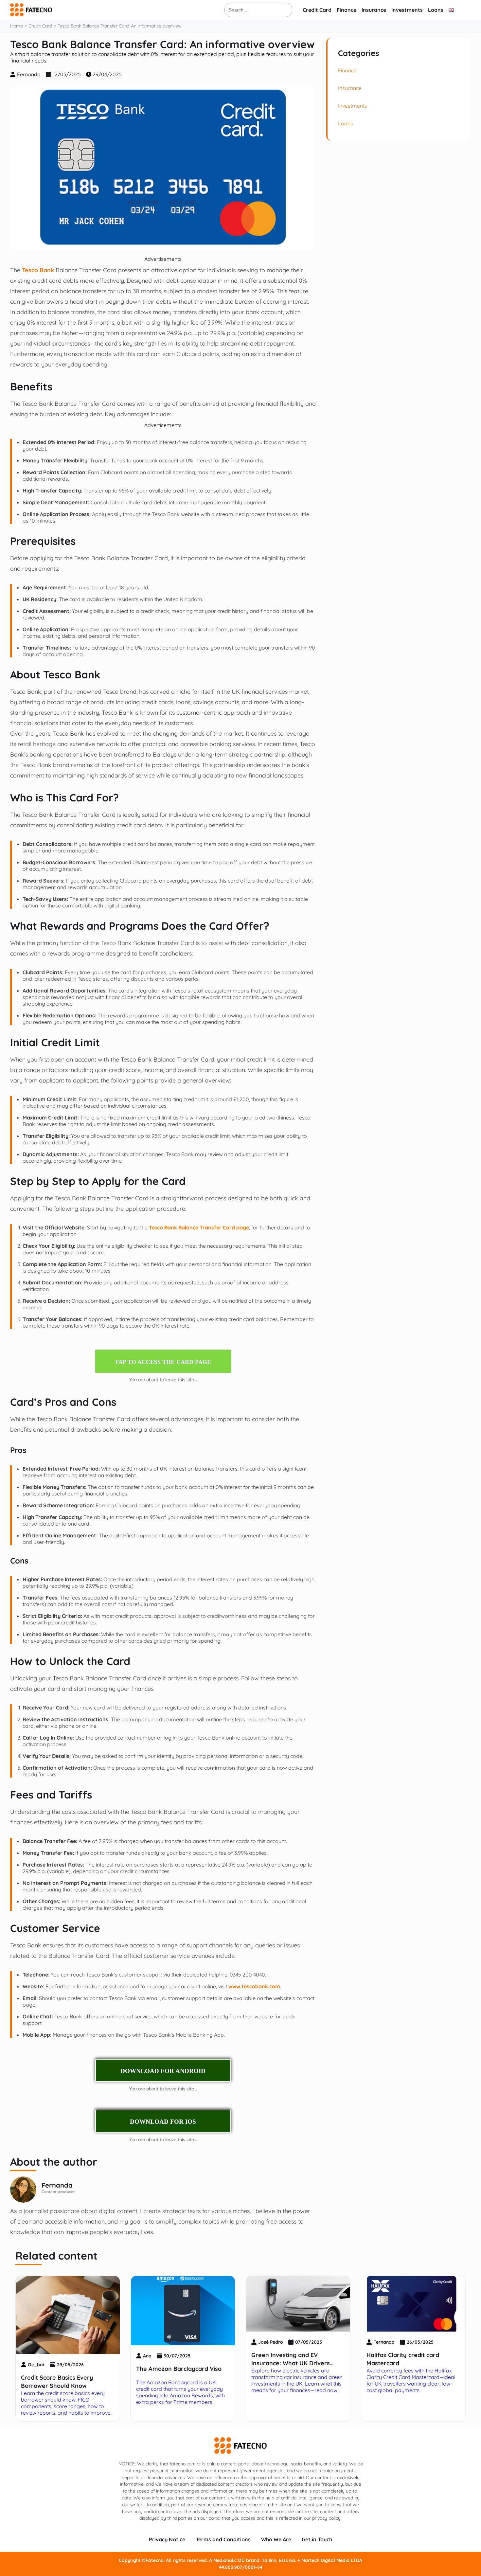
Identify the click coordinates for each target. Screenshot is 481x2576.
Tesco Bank (38, 270)
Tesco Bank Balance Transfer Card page (199, 1227)
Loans (436, 10)
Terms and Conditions (223, 2539)
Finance (347, 10)
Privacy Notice (167, 2539)
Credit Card (317, 10)
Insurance (374, 10)
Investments (407, 10)
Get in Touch (317, 2539)
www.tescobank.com (254, 1986)
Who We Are (276, 2539)
